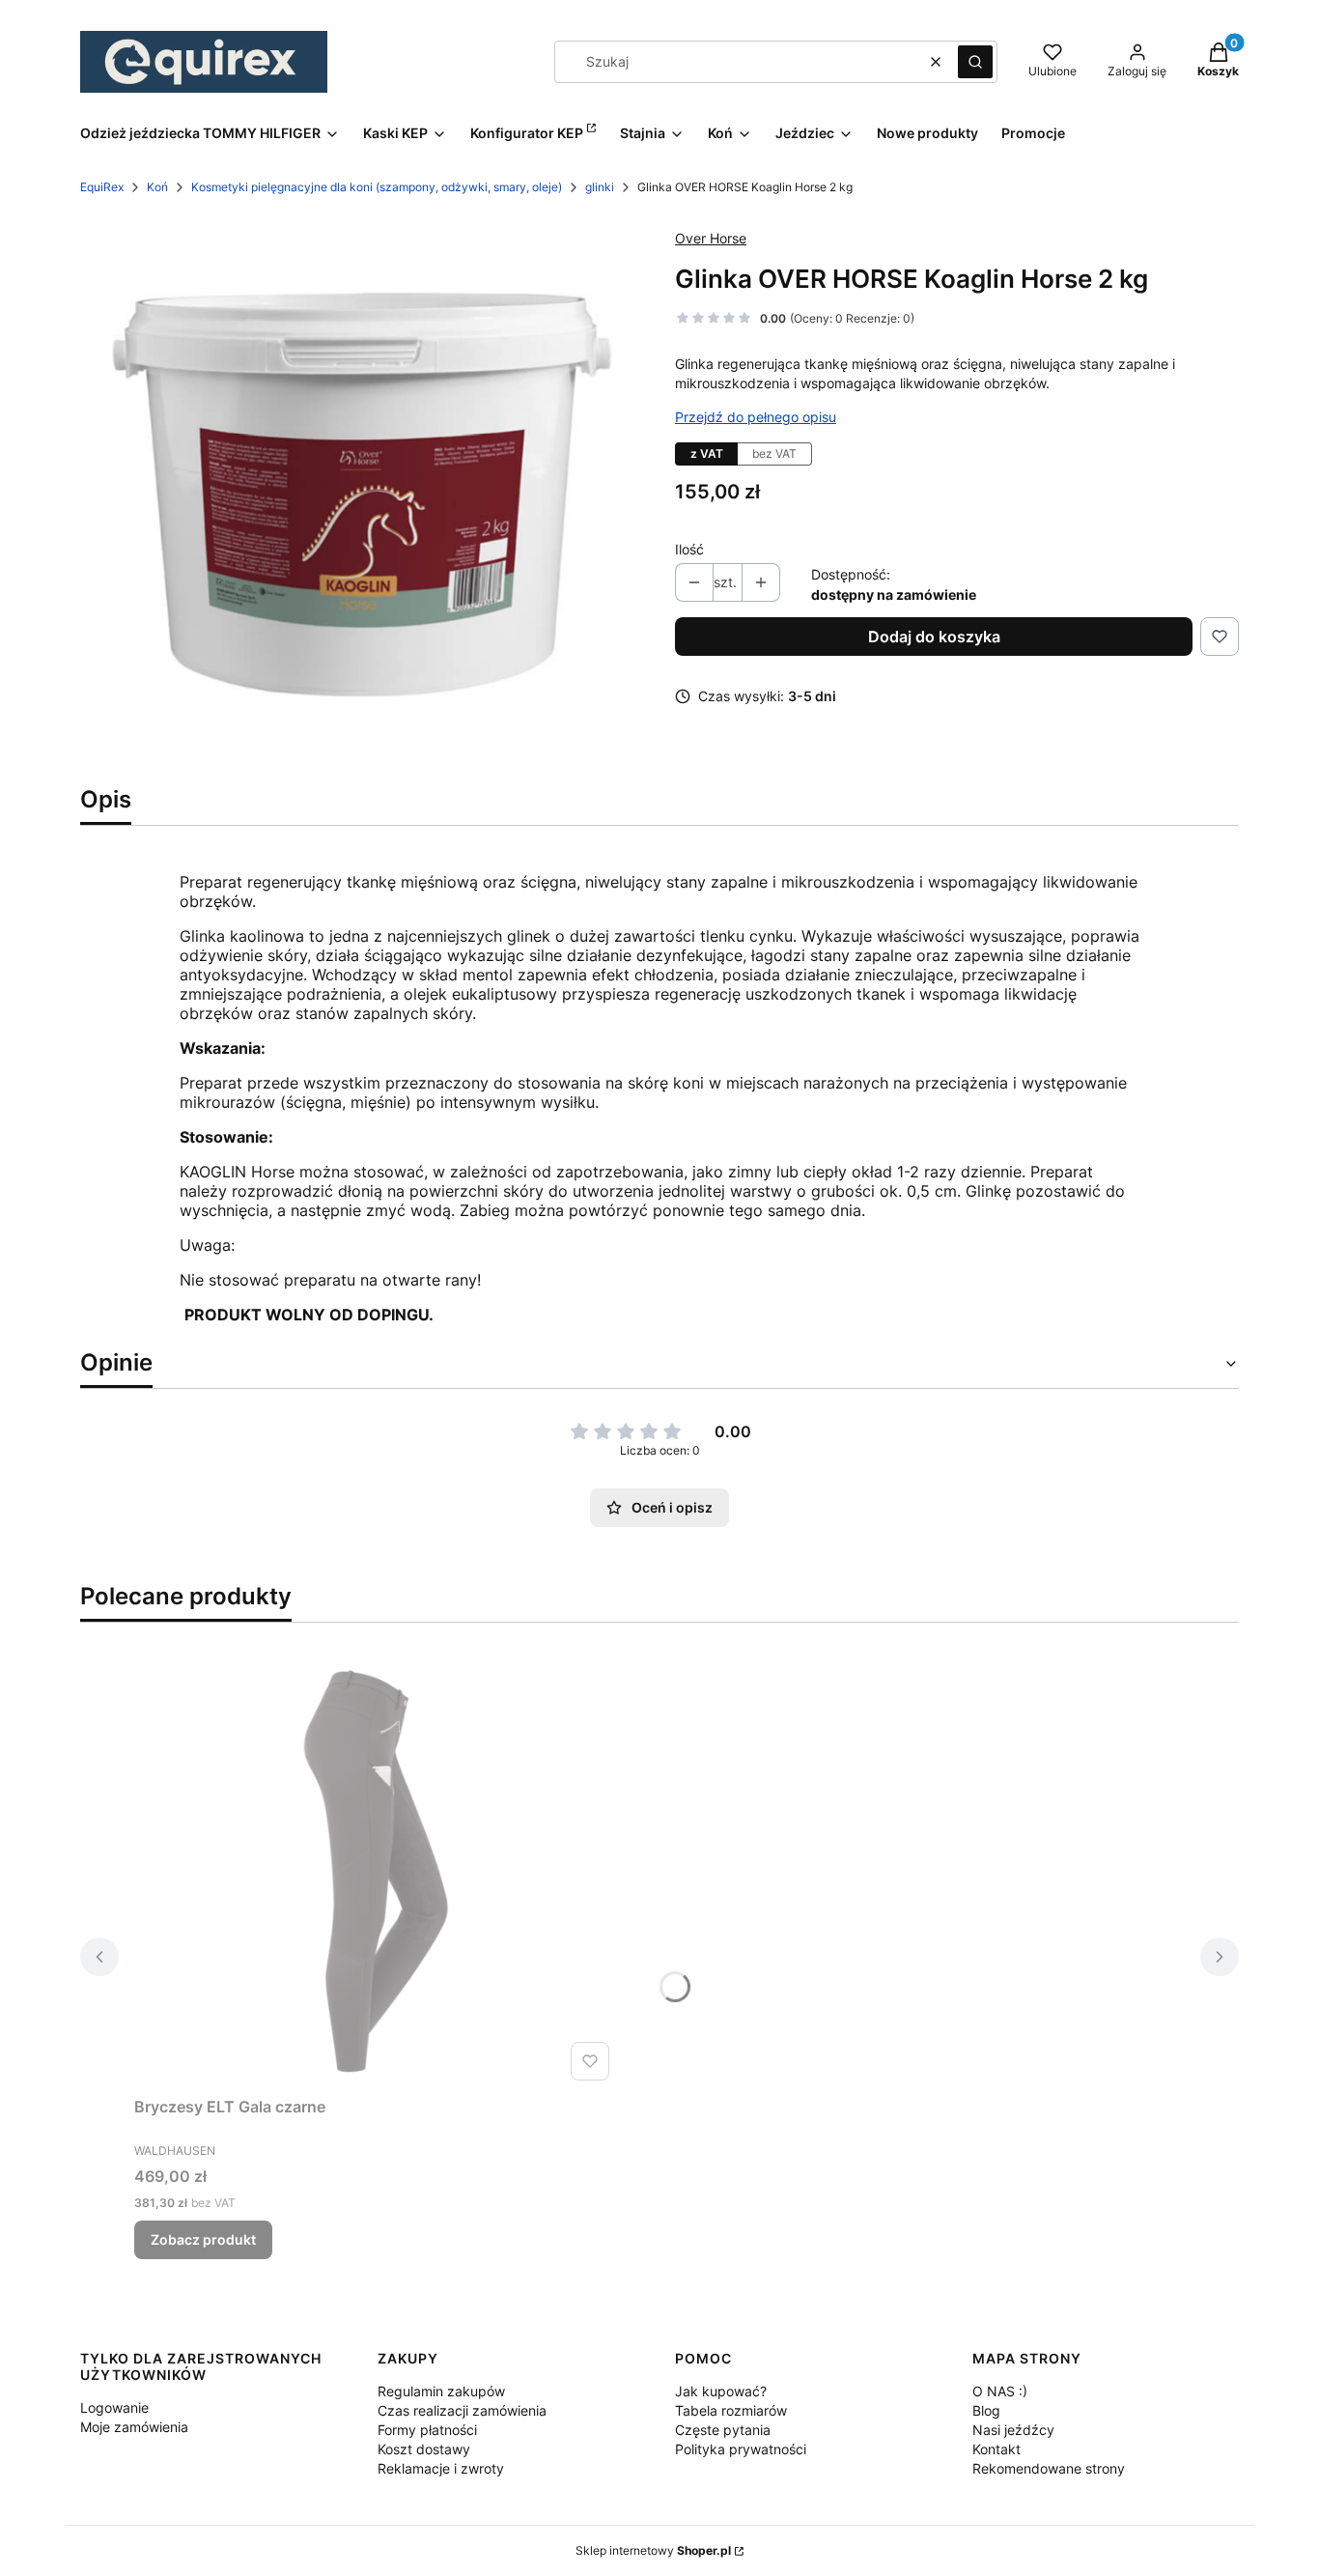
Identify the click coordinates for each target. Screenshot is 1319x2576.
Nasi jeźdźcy (1013, 2430)
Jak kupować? (721, 2391)
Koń (157, 187)
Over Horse (711, 238)
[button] (975, 62)
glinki (600, 187)
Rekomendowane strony (1049, 2468)
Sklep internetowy (653, 2550)
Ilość (689, 549)
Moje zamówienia (134, 2427)
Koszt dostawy (424, 2449)
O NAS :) (1000, 2391)
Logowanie (114, 2407)
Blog (986, 2410)
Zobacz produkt (203, 2239)
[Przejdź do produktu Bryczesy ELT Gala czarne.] (376, 1871)
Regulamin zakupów (441, 2391)
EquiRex (102, 187)
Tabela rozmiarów (731, 2410)
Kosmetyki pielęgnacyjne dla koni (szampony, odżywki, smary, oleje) (377, 187)
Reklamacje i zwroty (441, 2468)
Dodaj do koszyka (934, 637)
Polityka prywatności (741, 2449)
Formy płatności (427, 2430)
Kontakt (996, 2449)
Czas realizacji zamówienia (462, 2410)
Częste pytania (723, 2430)
